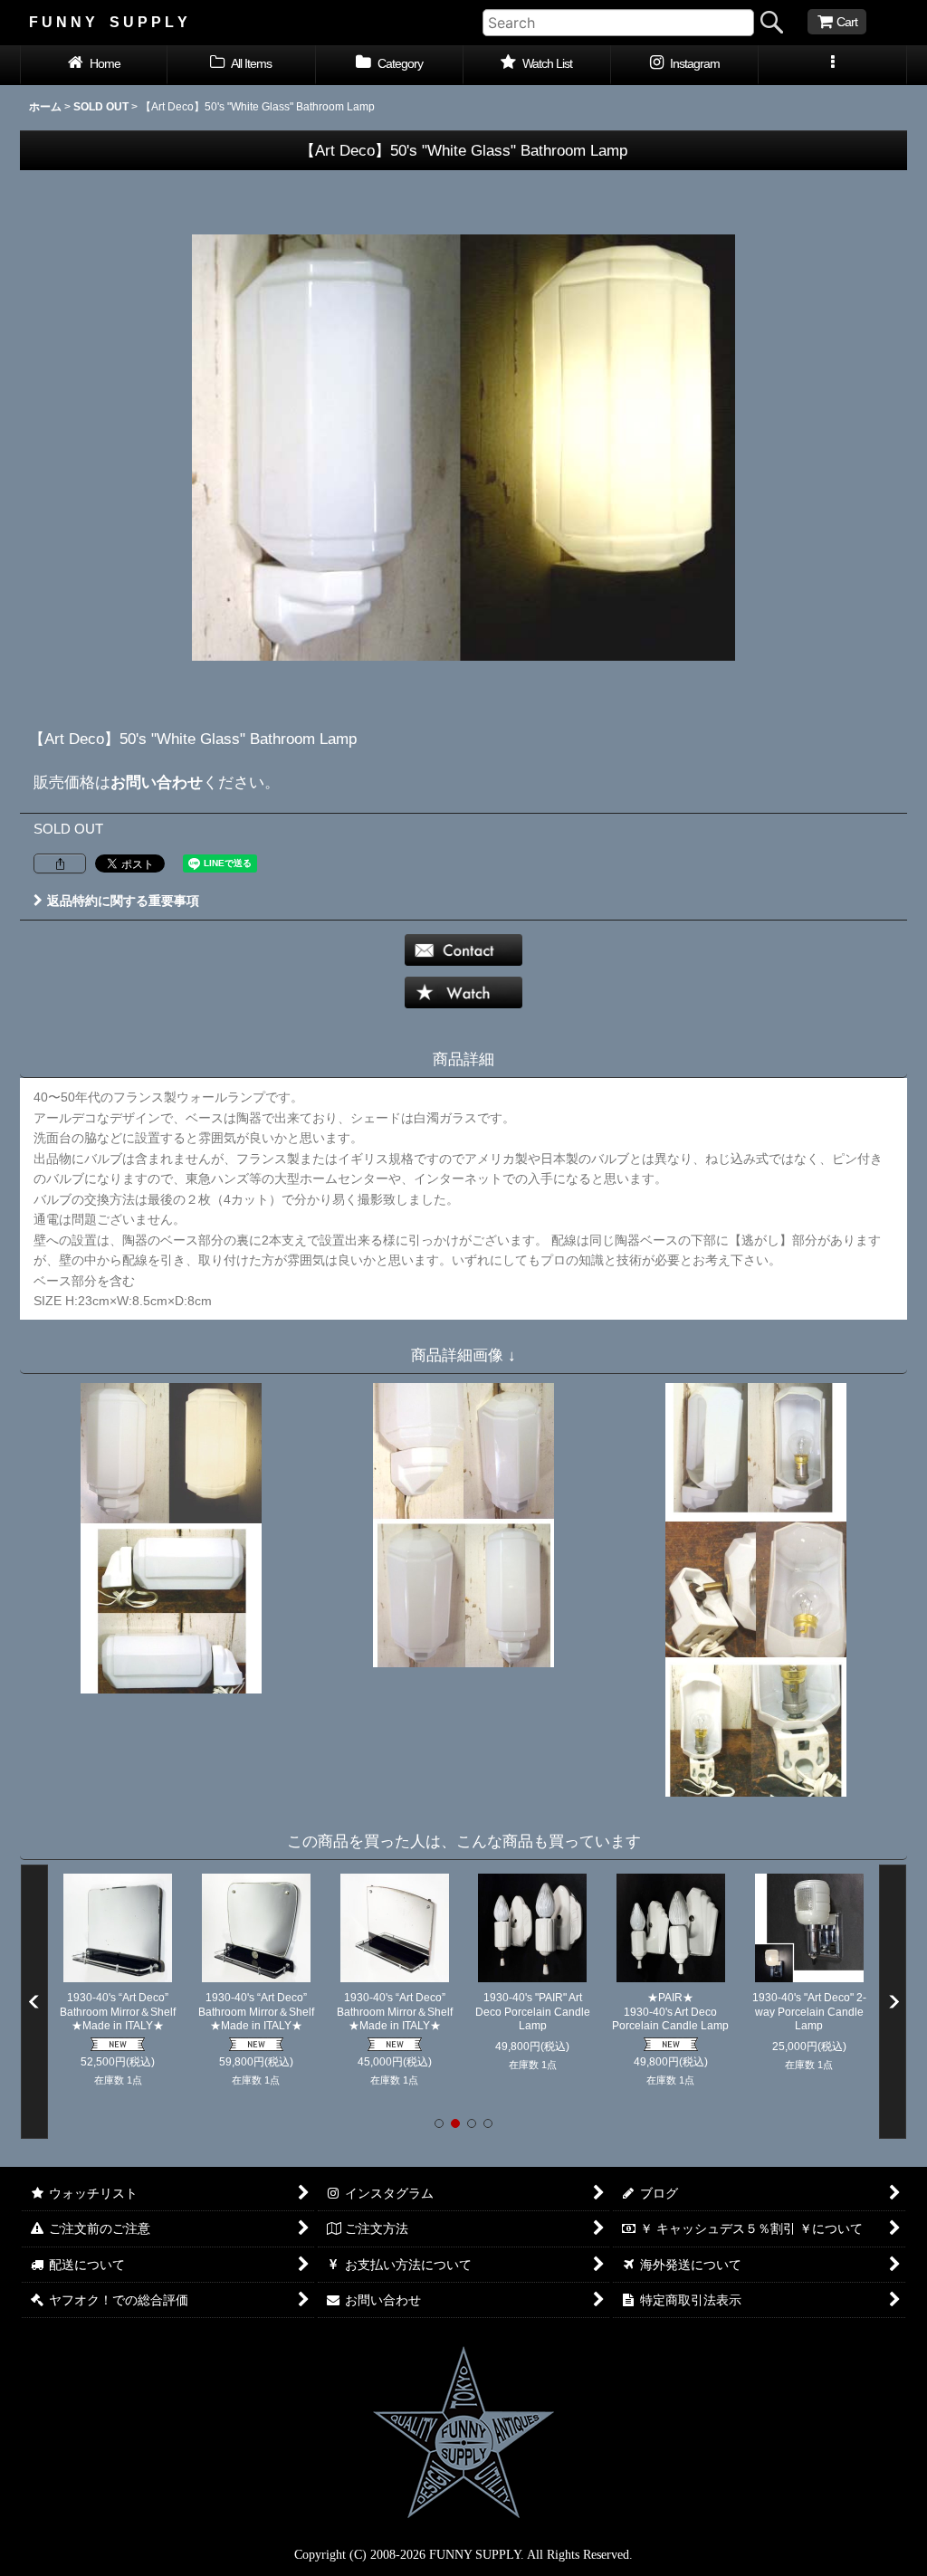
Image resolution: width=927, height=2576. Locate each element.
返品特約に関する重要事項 (123, 901)
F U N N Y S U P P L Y (108, 22)
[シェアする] (60, 863)
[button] (832, 65)
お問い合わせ (157, 782)
